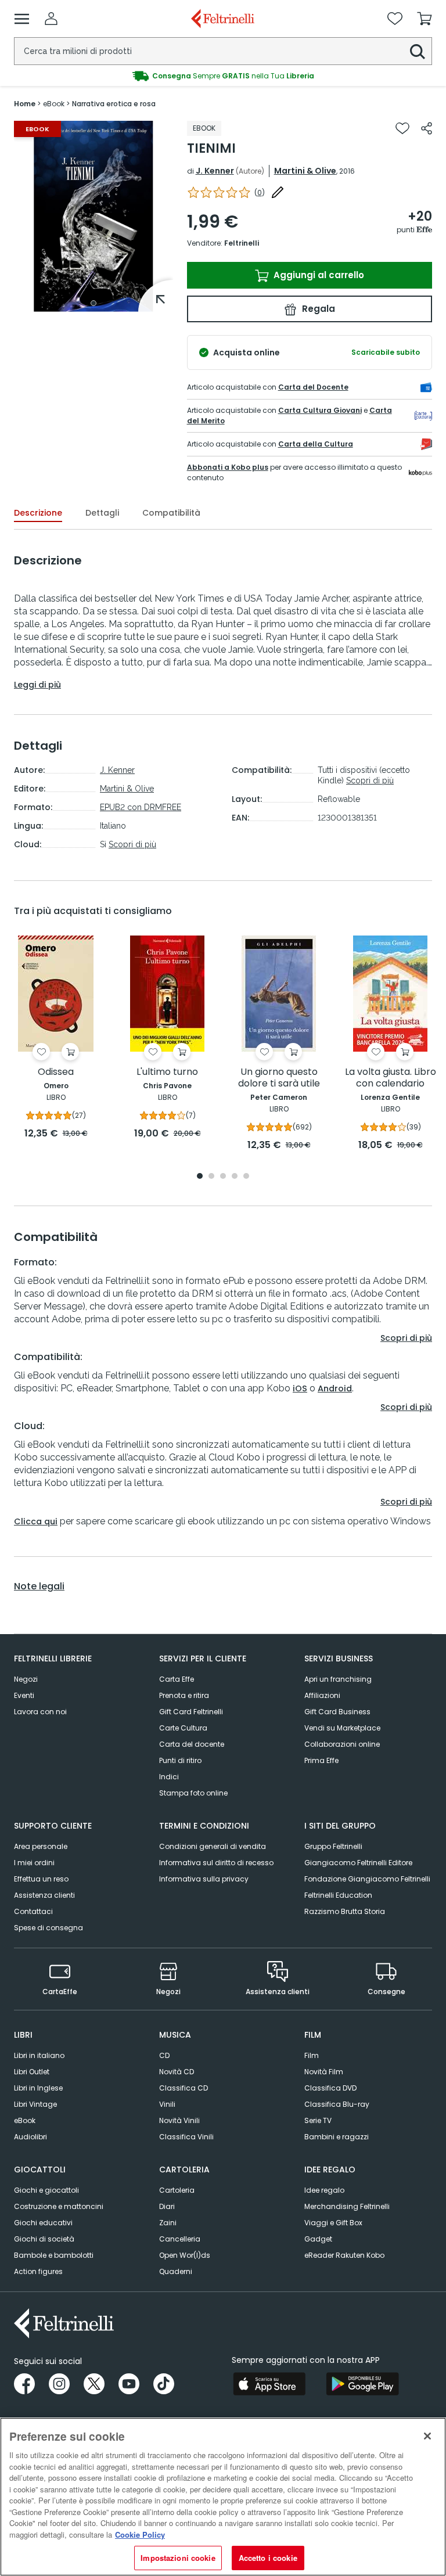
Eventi (24, 1695)
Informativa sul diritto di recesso (216, 1863)
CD (164, 2055)
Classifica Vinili (186, 2137)
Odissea (56, 1072)
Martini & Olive (305, 171)
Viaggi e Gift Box (333, 2223)
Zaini (168, 2223)
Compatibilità (171, 513)
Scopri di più (132, 844)
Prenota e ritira (184, 1695)
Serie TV (318, 2120)
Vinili (167, 2104)
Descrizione (38, 513)
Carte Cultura (183, 1728)
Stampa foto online (193, 1793)
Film (312, 2055)
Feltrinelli (242, 243)
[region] (223, 2497)
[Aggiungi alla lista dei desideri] (402, 128)
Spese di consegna (48, 1928)
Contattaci (33, 1911)
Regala (317, 309)
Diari (167, 2206)
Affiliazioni (322, 1695)
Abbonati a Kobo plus (228, 467)
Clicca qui (36, 1521)
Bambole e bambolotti (54, 2255)
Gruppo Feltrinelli (333, 1846)
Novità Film (324, 2072)
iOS (300, 1388)
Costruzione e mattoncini (59, 2206)
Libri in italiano (39, 2055)
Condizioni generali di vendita (213, 1846)
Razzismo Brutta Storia (345, 1911)
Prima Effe (321, 1760)
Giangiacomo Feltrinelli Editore (358, 1863)
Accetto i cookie (268, 2558)
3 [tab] (223, 1177)
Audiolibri (30, 2137)
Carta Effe (177, 1679)
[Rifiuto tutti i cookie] (427, 2436)
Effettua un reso (41, 1879)
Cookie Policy (140, 2534)
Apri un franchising (338, 1679)
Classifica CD (184, 2088)
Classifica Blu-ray (337, 2104)
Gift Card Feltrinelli (191, 1712)
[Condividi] (427, 128)
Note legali (39, 1586)
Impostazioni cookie (178, 2558)
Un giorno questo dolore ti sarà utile (279, 1078)
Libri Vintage (35, 2104)
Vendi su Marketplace (342, 1728)
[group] (223, 76)
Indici (169, 1777)
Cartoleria (177, 2190)
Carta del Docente (313, 387)
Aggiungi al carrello (318, 275)
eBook (25, 2120)
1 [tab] (93, 303)
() (260, 193)
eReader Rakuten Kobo (344, 2255)
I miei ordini (34, 1863)
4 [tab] (235, 1177)
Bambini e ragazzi (337, 2137)
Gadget (318, 2239)
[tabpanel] (93, 216)
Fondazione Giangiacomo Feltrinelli (367, 1879)
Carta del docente (192, 1744)
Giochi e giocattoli (46, 2190)
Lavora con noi (40, 1712)
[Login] (51, 19)
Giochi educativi (43, 2223)
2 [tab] (211, 1177)
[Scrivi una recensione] (278, 192)
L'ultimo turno (167, 1072)
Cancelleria (180, 2239)
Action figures (38, 2271)
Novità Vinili (179, 2120)
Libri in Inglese (38, 2088)
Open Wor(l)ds (185, 2255)
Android (335, 1388)
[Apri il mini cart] (425, 19)
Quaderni (176, 2271)
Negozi (26, 1679)
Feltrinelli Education (338, 1895)
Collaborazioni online (342, 1744)
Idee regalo (324, 2190)
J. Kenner (215, 171)
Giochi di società (44, 2239)
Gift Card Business (337, 1712)
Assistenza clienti (44, 1895)
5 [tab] (246, 1177)
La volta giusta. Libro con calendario (391, 1078)
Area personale (41, 1846)
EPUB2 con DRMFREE (141, 807)
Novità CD (177, 2072)
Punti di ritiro (180, 1760)
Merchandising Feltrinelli (347, 2206)
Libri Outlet (32, 2072)
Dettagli (102, 513)
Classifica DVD (330, 2088)
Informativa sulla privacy (204, 1879)
